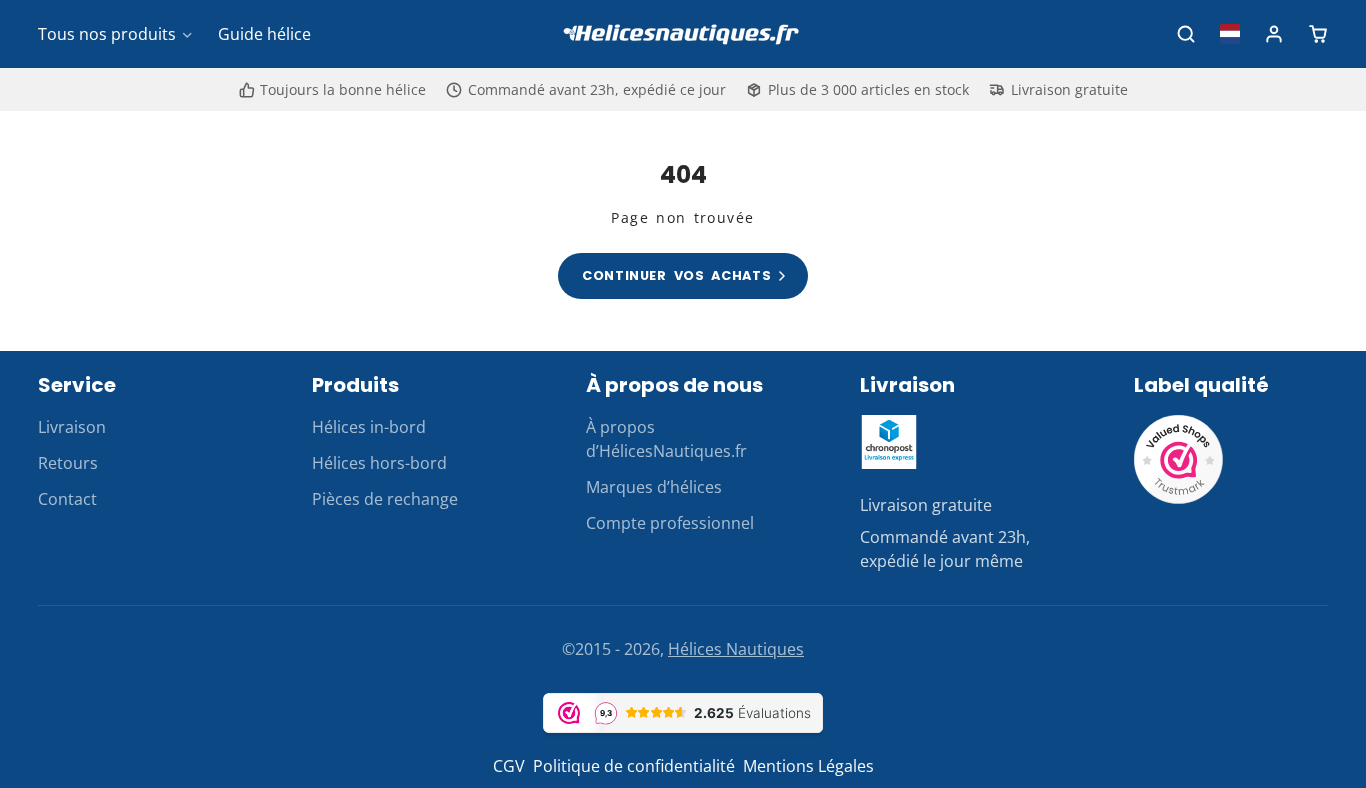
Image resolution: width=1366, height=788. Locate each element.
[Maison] (683, 34)
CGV (509, 766)
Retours (68, 463)
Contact (67, 499)
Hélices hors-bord (379, 463)
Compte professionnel (670, 523)
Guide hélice (264, 34)
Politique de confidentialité (634, 766)
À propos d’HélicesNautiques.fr (666, 439)
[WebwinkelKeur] (1179, 499)
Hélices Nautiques (736, 649)
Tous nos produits (107, 34)
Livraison (72, 427)
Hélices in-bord (369, 427)
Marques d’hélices (654, 487)
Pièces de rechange (385, 499)
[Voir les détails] (889, 442)
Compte (1274, 34)
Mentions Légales (808, 766)
